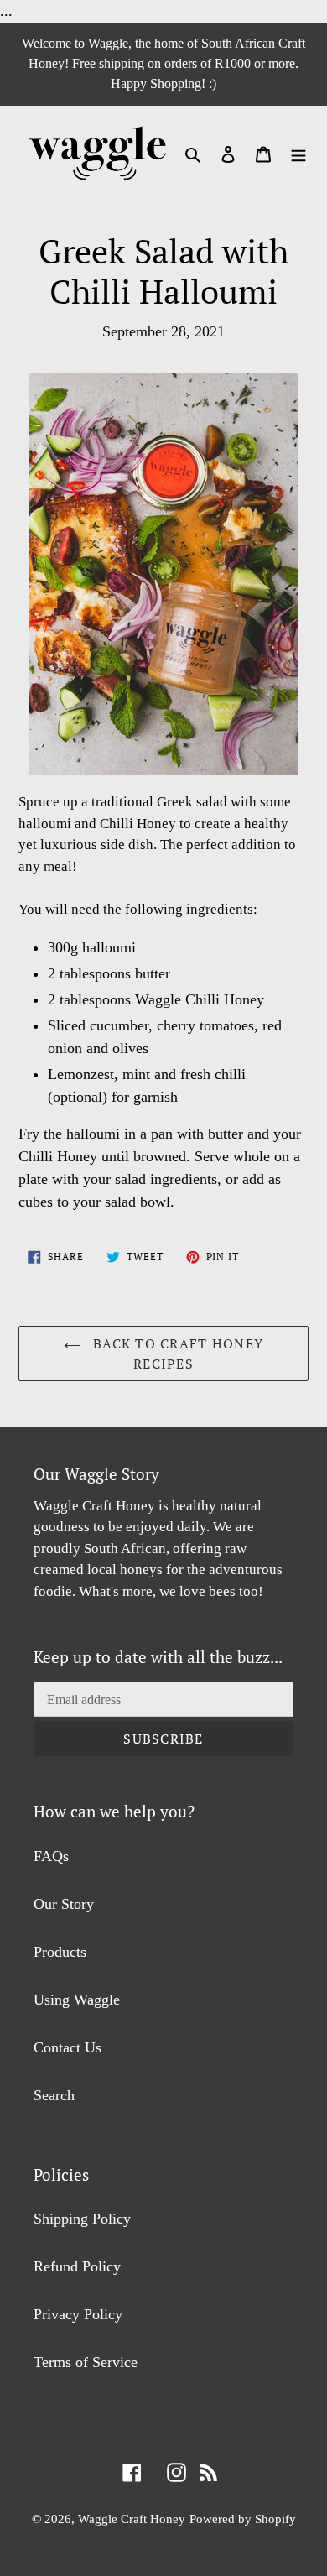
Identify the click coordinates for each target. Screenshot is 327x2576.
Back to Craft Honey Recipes (176, 1353)
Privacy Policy (78, 2314)
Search (54, 2095)
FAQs (51, 1856)
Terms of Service (86, 2362)
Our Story (64, 1904)
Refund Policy (77, 2266)
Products (60, 1952)
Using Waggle (77, 2000)
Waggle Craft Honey (132, 2519)
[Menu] (298, 153)
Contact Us (67, 2047)
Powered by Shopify (243, 2519)
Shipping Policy (82, 2219)
